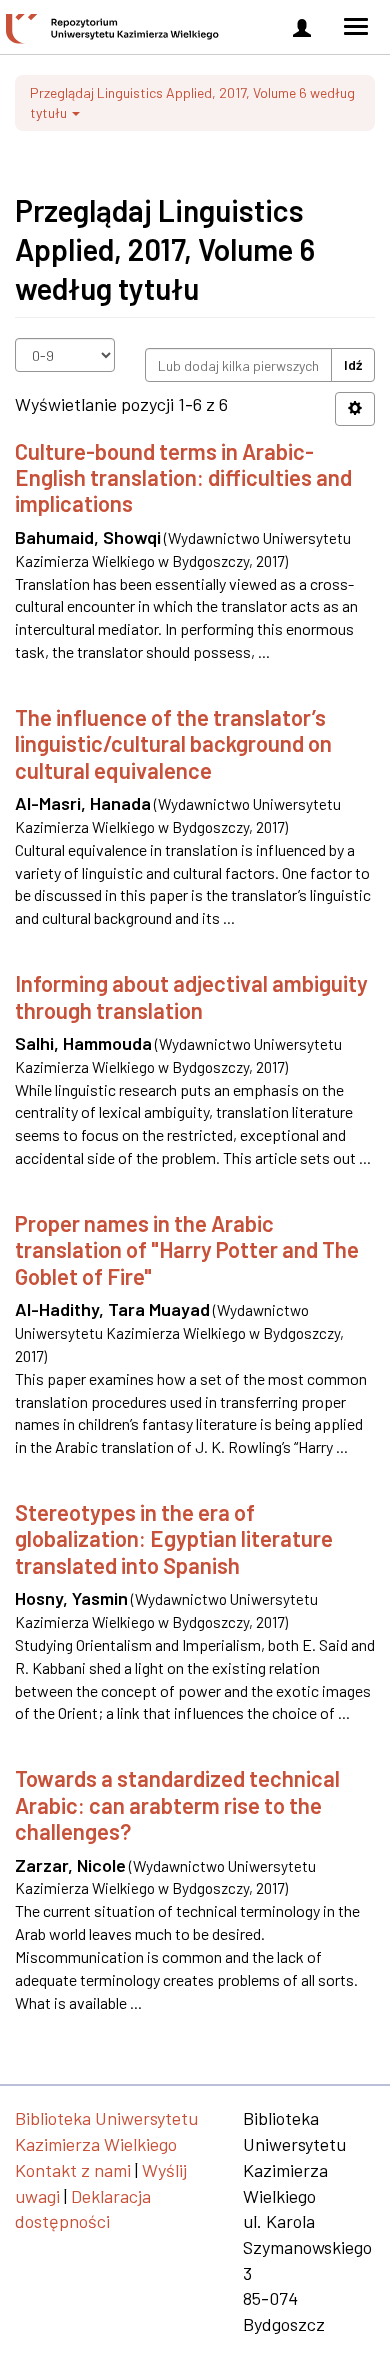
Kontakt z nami (73, 2170)
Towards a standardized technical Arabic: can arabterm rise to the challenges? (177, 1804)
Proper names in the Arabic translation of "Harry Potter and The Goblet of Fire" (187, 1249)
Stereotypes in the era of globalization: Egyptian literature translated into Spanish (174, 1538)
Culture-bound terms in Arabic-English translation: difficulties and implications (183, 477)
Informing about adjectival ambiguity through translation (191, 996)
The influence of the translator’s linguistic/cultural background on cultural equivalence (173, 743)
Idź (353, 364)
